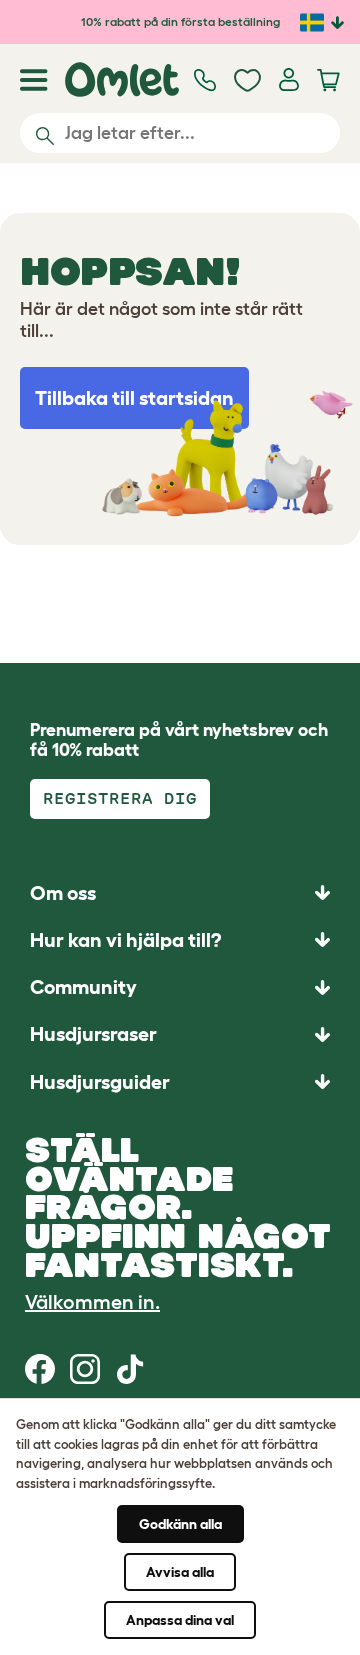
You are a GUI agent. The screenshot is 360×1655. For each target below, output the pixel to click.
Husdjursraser (93, 1034)
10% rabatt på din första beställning (180, 21)
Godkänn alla (180, 1524)
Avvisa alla (180, 1572)
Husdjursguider (100, 1082)
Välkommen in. (92, 1302)
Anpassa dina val (180, 1620)
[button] (180, 1081)
